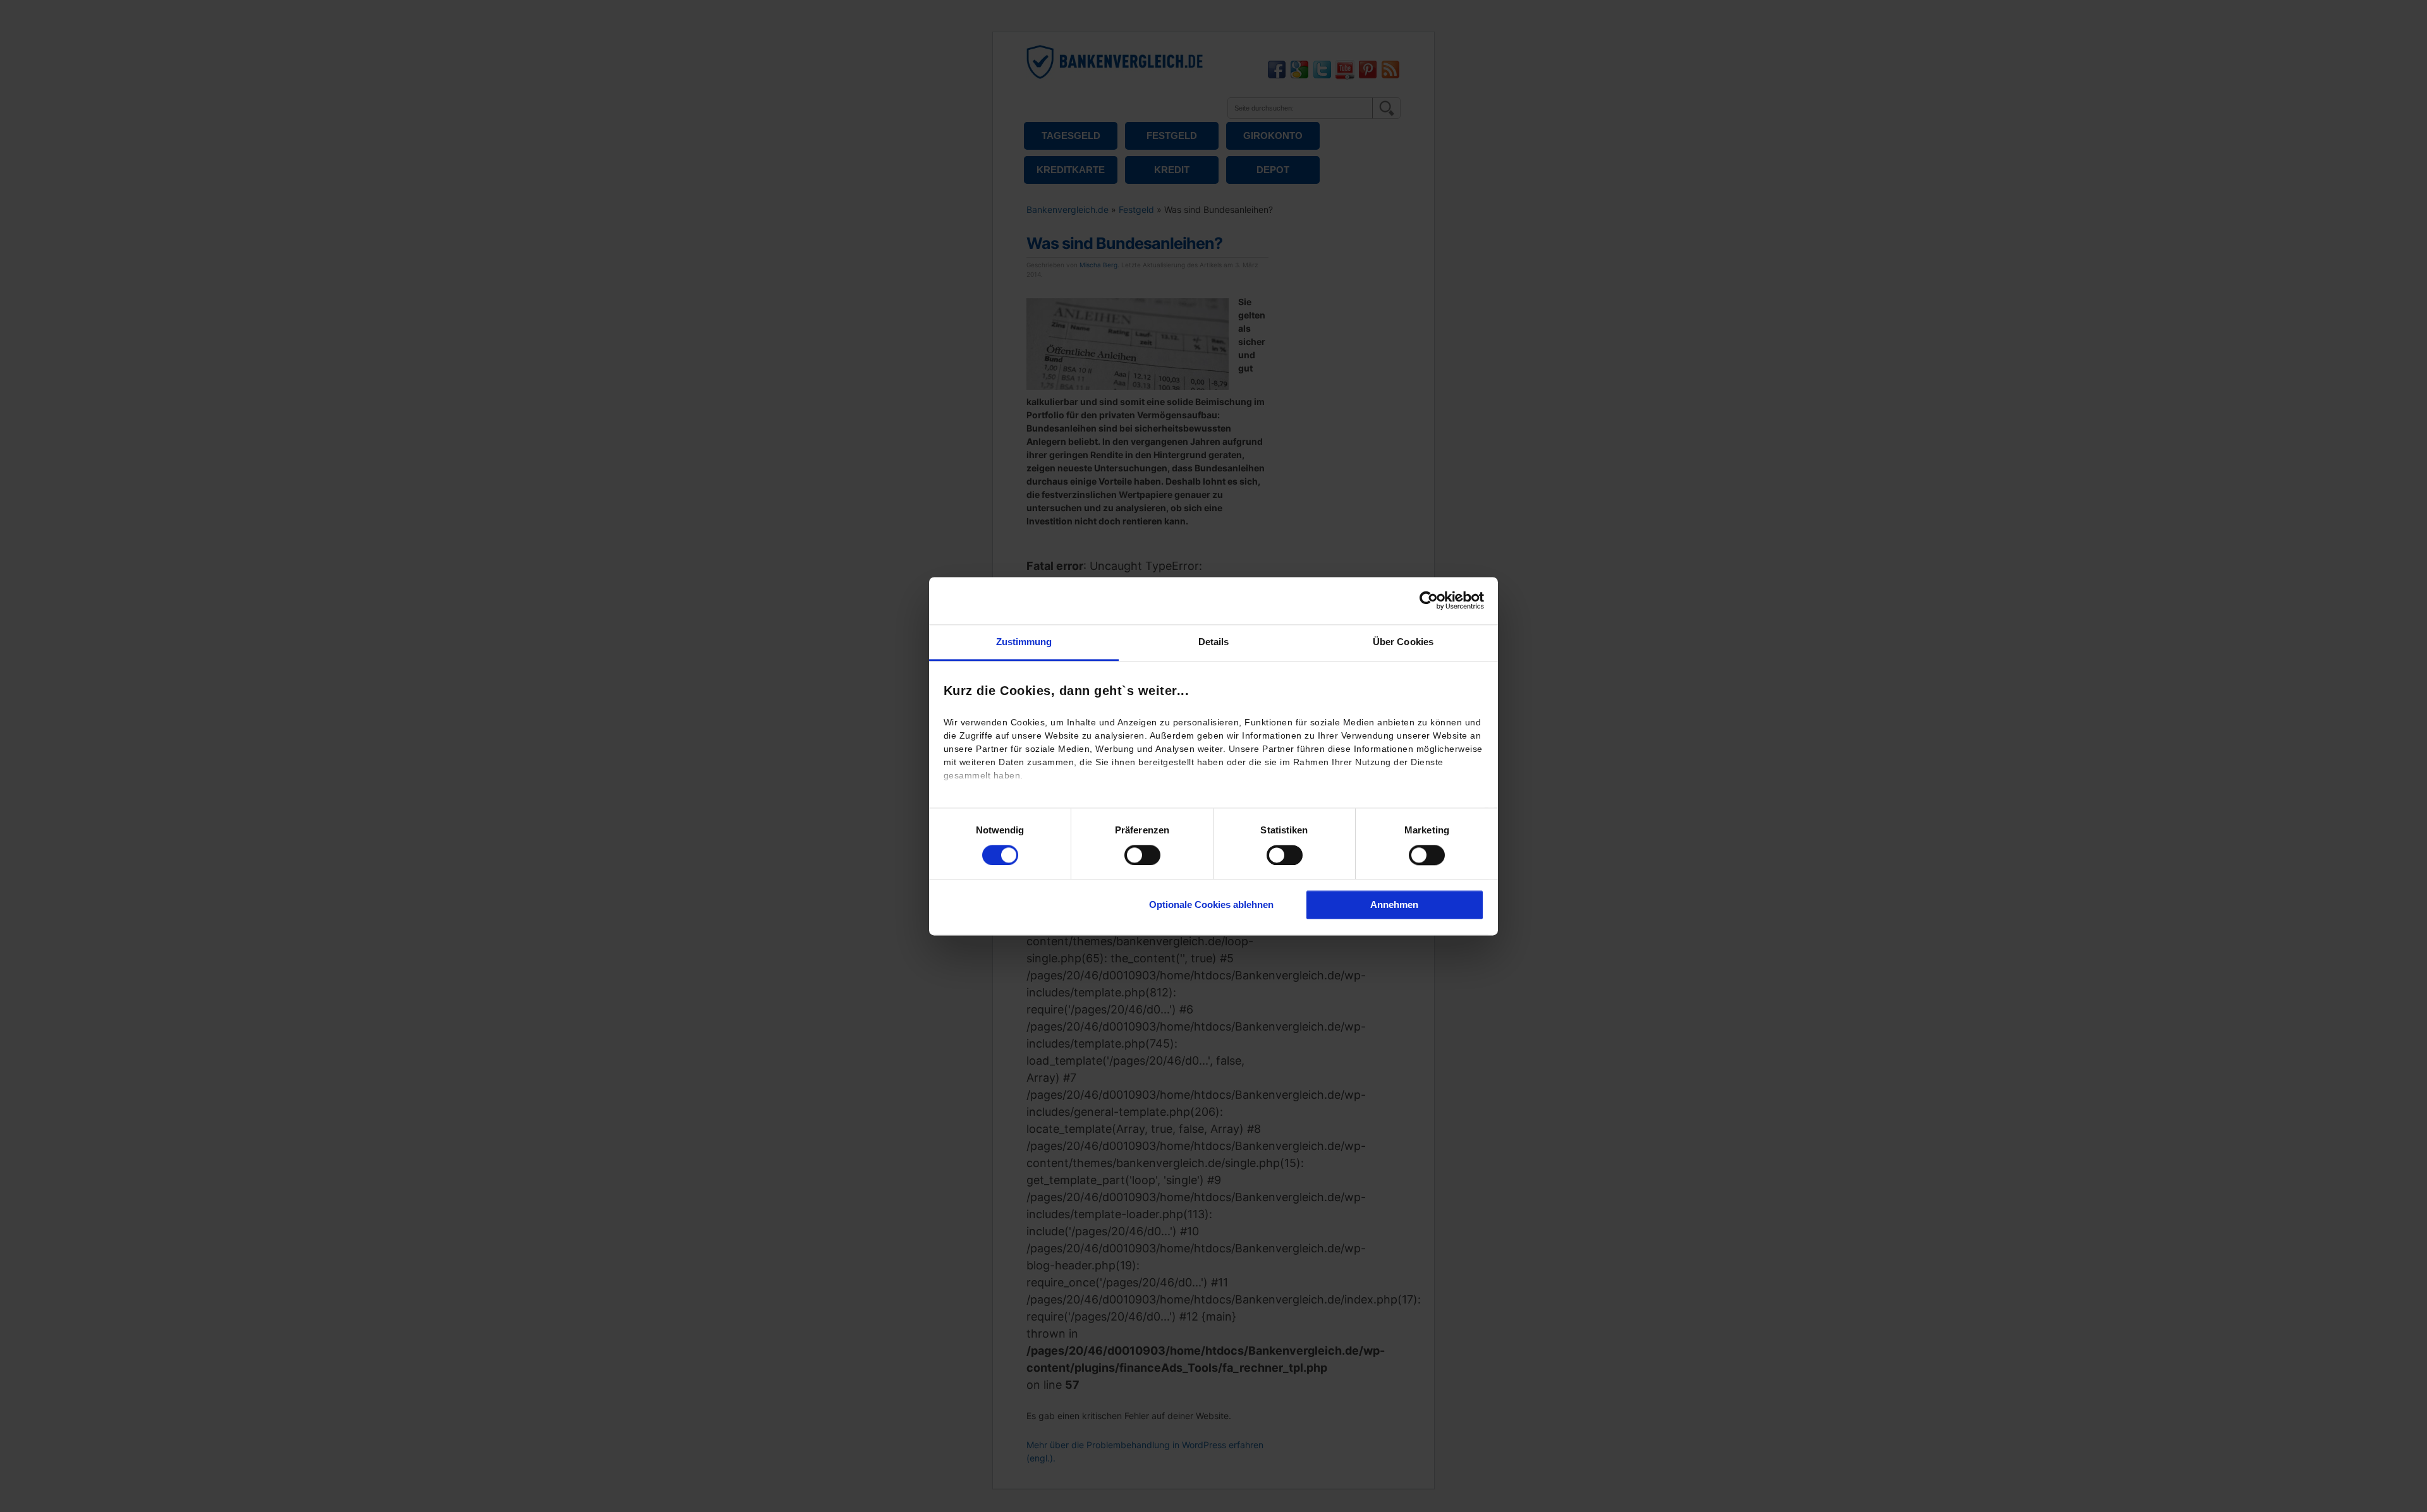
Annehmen (1394, 905)
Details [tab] (1214, 642)
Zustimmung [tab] (1024, 642)
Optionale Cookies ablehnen (1211, 905)
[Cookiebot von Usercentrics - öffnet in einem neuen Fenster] (1429, 600)
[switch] (1142, 855)
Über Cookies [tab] (1403, 642)
